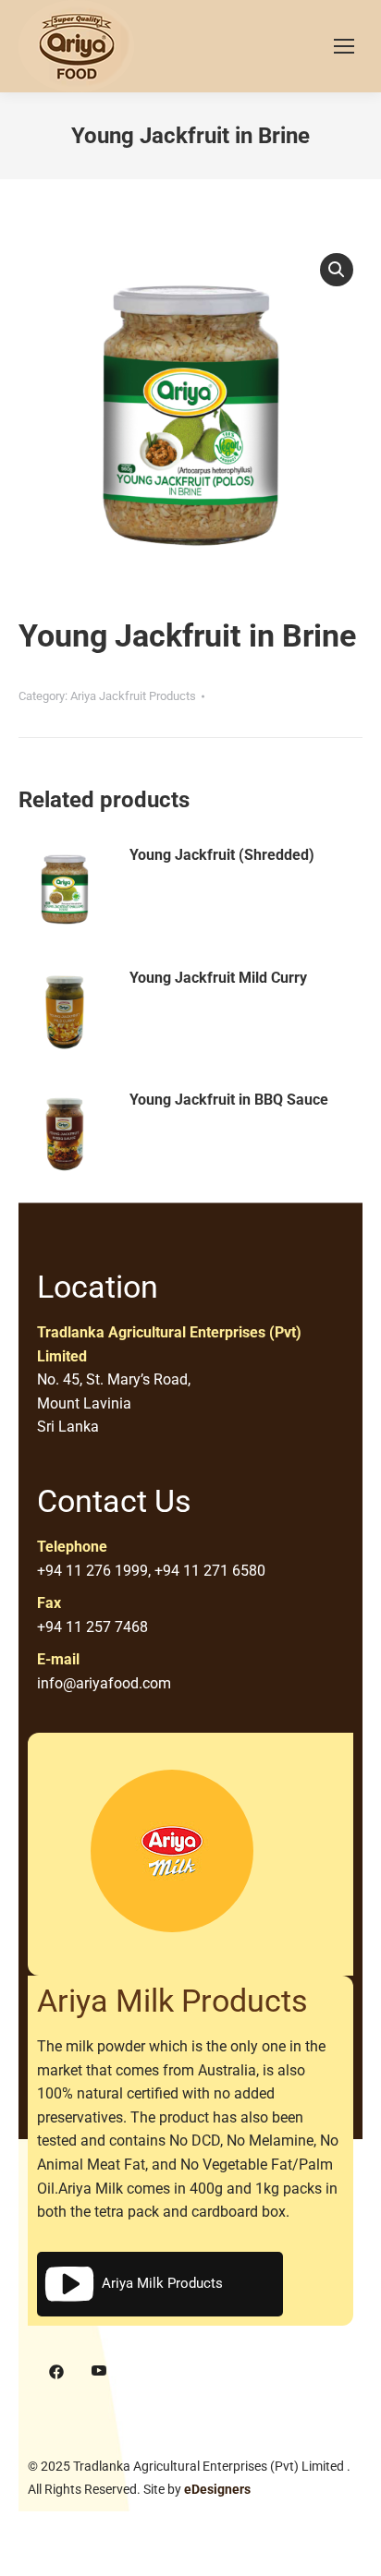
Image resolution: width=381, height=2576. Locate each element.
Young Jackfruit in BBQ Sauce (229, 1100)
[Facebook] (56, 2372)
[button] (337, 270)
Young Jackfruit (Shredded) (222, 855)
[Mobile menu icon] (344, 46)
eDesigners (217, 2489)
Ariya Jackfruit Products (133, 696)
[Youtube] (99, 2372)
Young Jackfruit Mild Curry (218, 978)
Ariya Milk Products (162, 2283)
